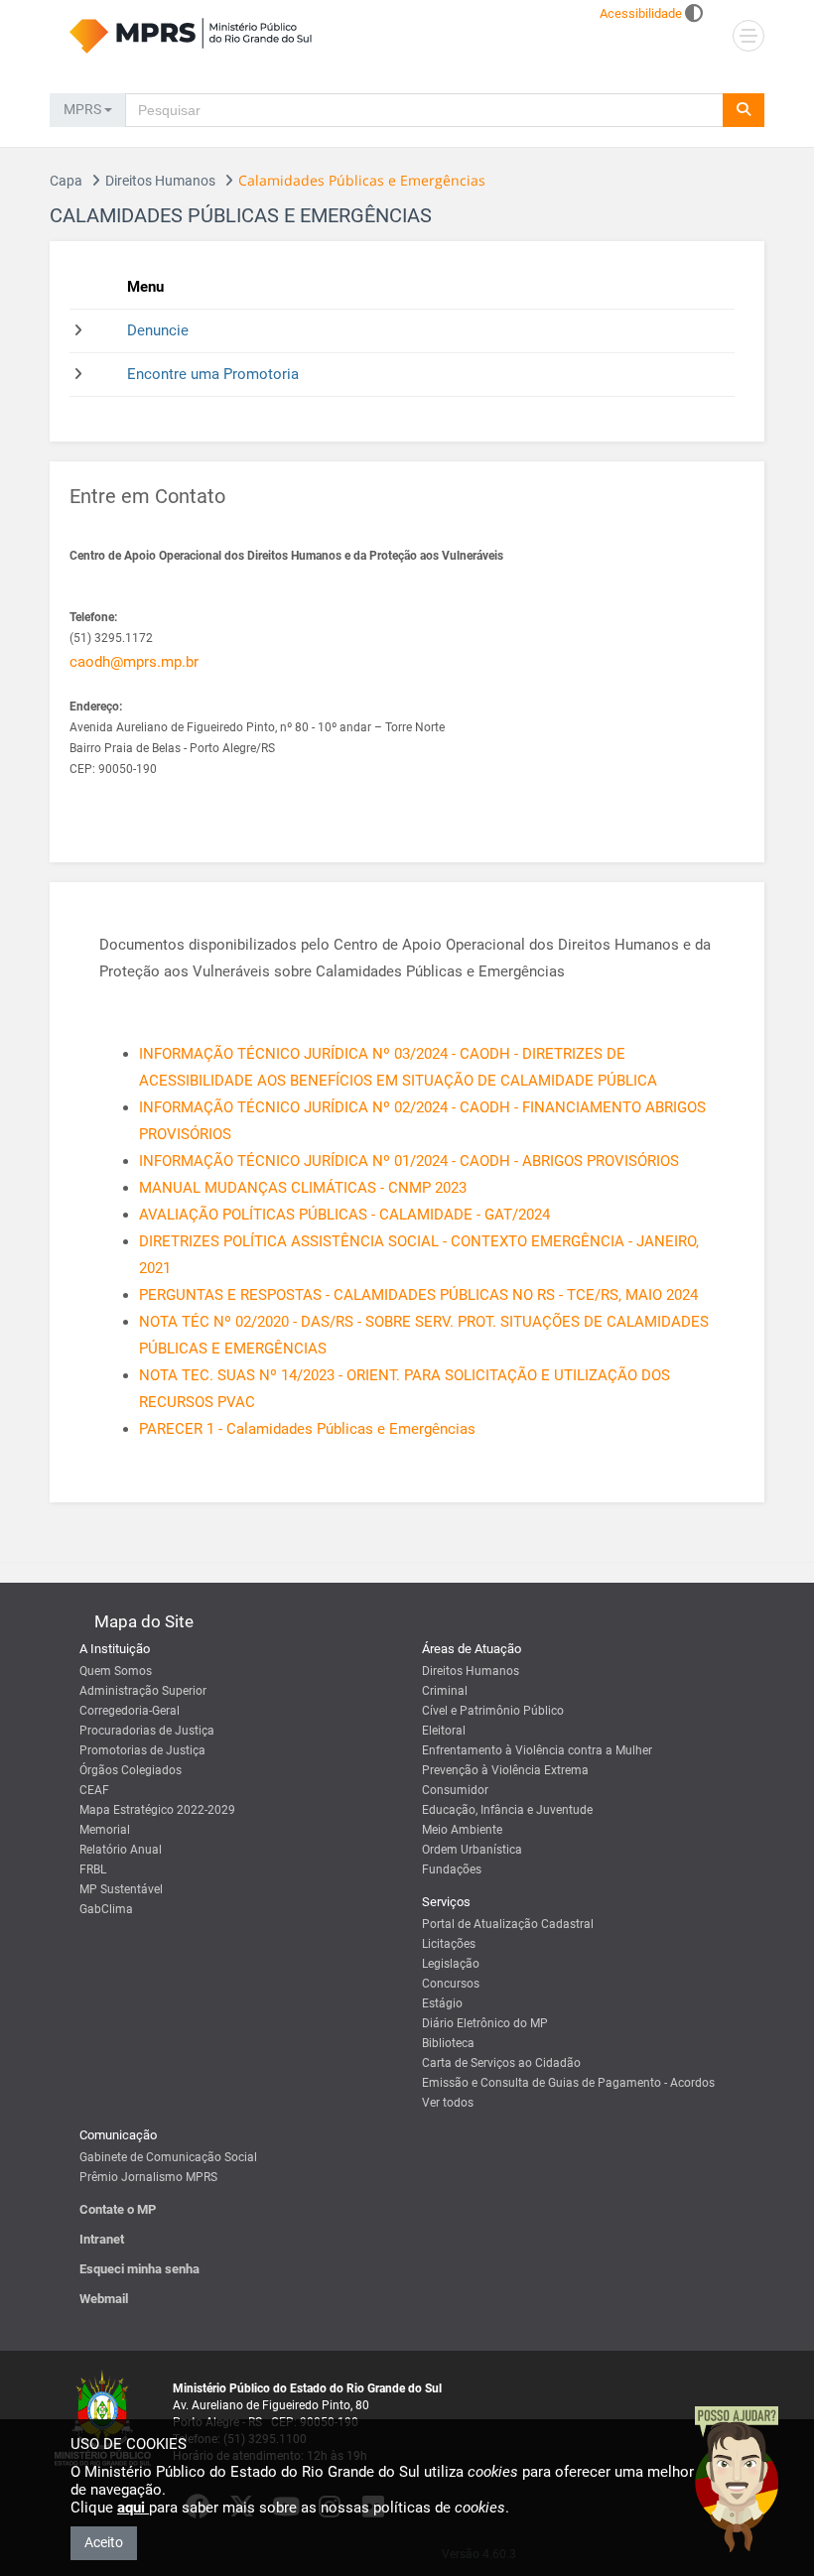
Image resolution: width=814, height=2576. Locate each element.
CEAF (94, 1790)
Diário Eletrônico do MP (485, 2023)
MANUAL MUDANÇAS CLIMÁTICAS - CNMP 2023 (303, 1188)
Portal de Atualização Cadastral (508, 1924)
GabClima (106, 1909)
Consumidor (455, 1790)
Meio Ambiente (462, 1830)
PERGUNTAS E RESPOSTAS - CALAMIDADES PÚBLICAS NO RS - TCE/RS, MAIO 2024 (418, 1295)
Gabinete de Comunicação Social (168, 2157)
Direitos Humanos (160, 181)
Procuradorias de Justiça (147, 1731)
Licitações (449, 1944)
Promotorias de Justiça (142, 1750)
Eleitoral (444, 1731)
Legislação (451, 1964)
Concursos (451, 1984)
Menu (145, 287)
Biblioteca (448, 2043)
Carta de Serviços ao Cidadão (501, 2063)
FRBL (93, 1869)
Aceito (104, 2542)
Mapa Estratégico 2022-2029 (157, 1810)
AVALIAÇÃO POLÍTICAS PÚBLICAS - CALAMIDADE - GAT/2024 (344, 1215)
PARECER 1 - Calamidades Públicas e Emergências (307, 1429)
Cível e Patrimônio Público (493, 1711)
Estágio (442, 2003)
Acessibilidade (641, 13)
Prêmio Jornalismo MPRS (148, 2177)
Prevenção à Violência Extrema (505, 1770)
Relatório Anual (121, 1850)
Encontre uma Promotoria (213, 374)
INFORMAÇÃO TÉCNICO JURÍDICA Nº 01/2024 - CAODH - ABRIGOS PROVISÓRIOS (409, 1161)
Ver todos (448, 2103)
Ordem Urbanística (472, 1850)
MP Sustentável (121, 1889)
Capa (66, 181)
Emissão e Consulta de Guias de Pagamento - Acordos (568, 2083)
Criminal (445, 1691)
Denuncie (158, 330)
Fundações (452, 1869)
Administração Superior (143, 1691)
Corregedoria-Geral (130, 1711)
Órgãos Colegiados (131, 1770)
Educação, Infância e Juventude (507, 1810)
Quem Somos (116, 1671)
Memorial (105, 1830)
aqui (133, 2508)
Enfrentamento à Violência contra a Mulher (537, 1750)
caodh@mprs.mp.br (134, 662)
